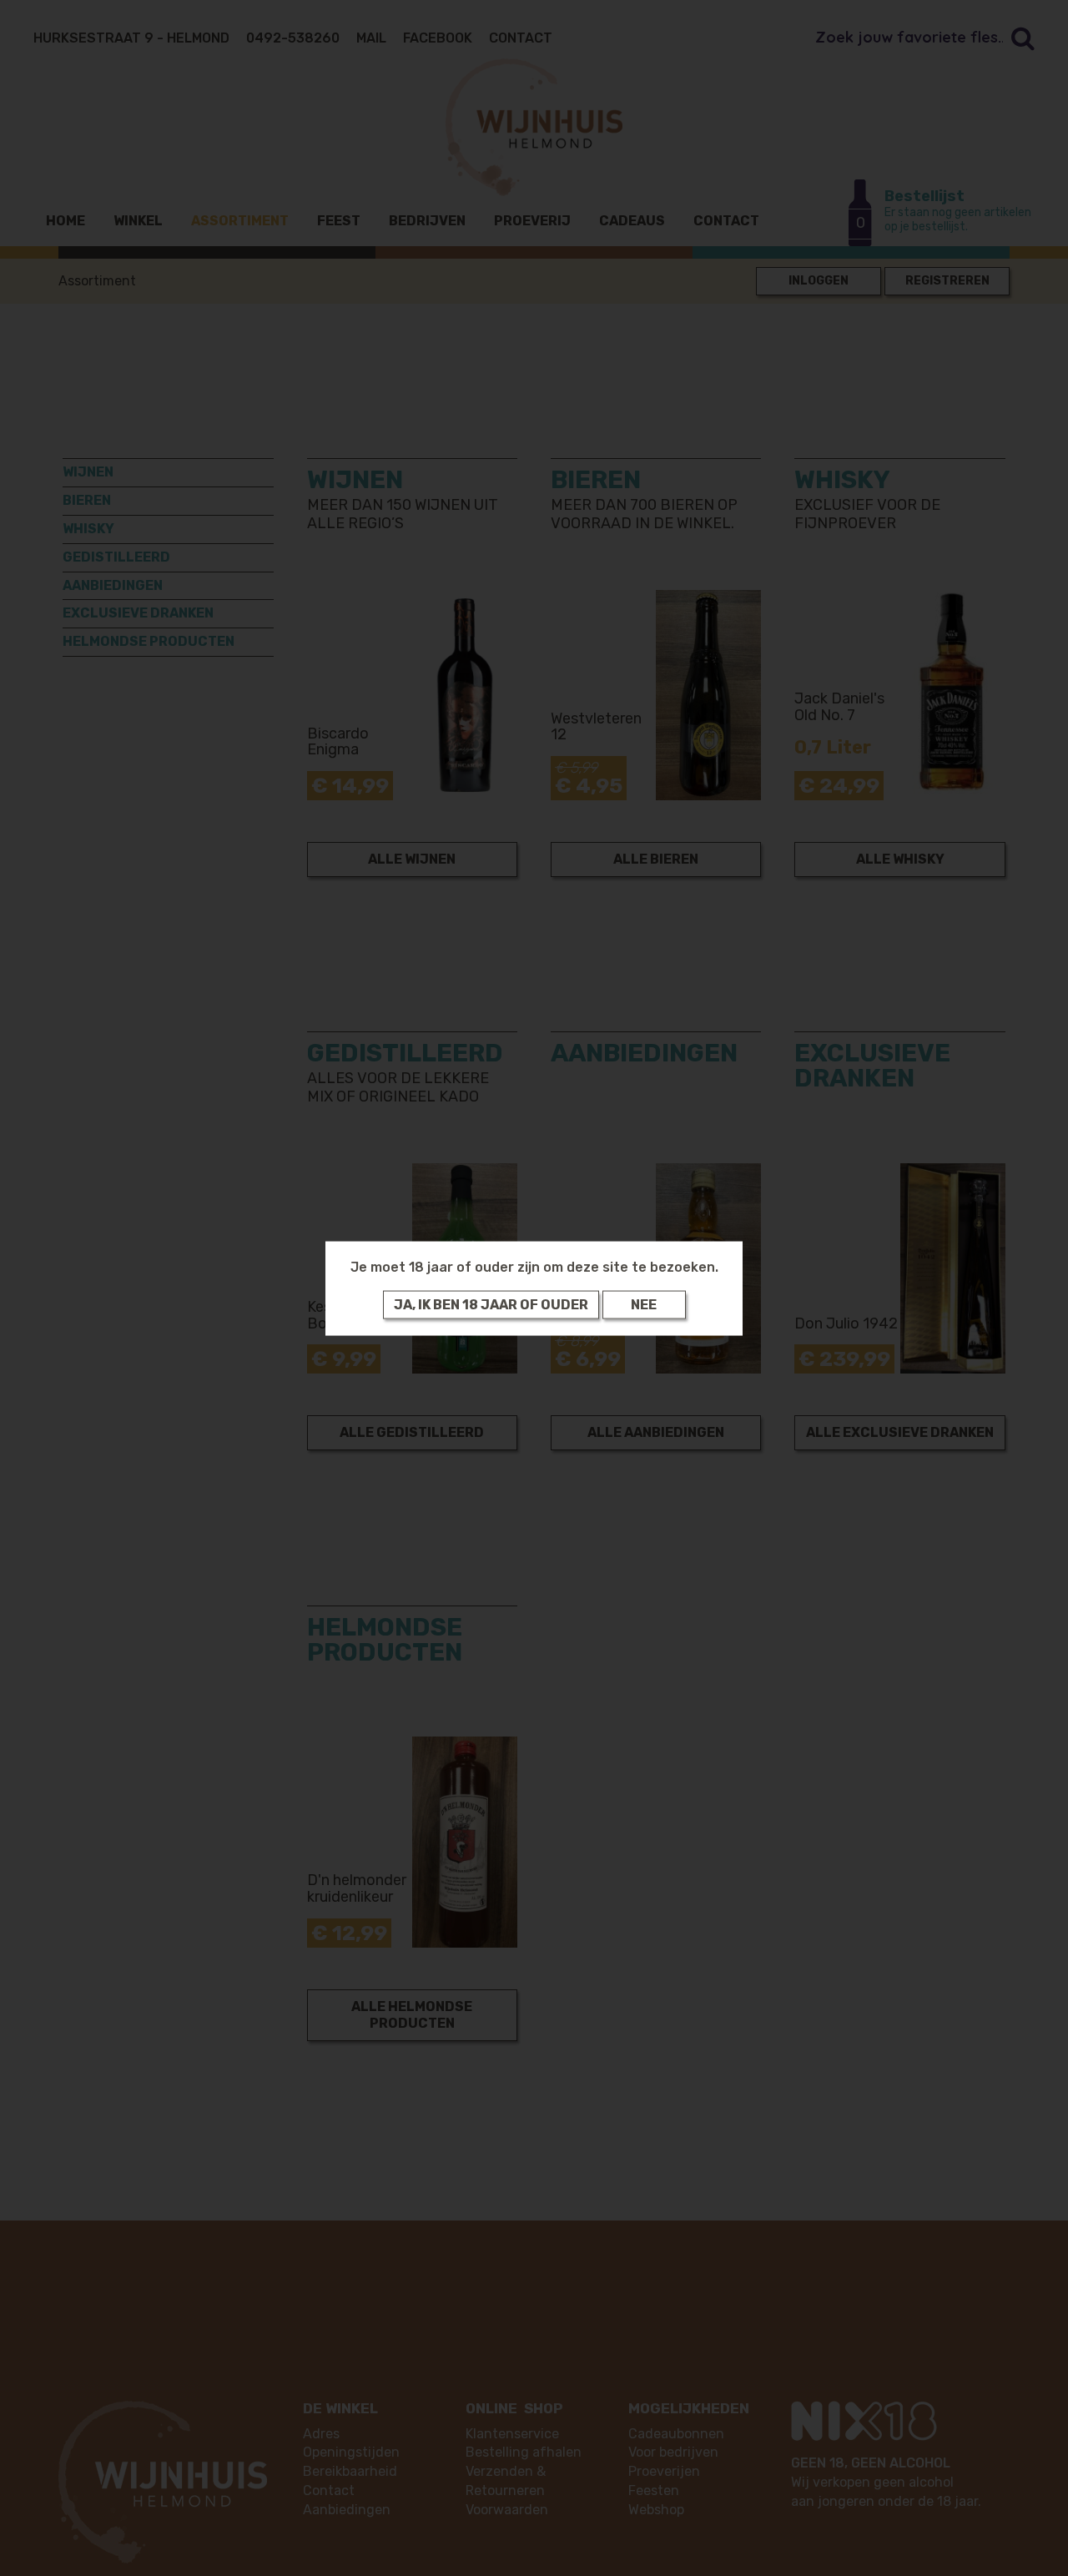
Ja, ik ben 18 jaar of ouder (491, 1304)
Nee (644, 1304)
